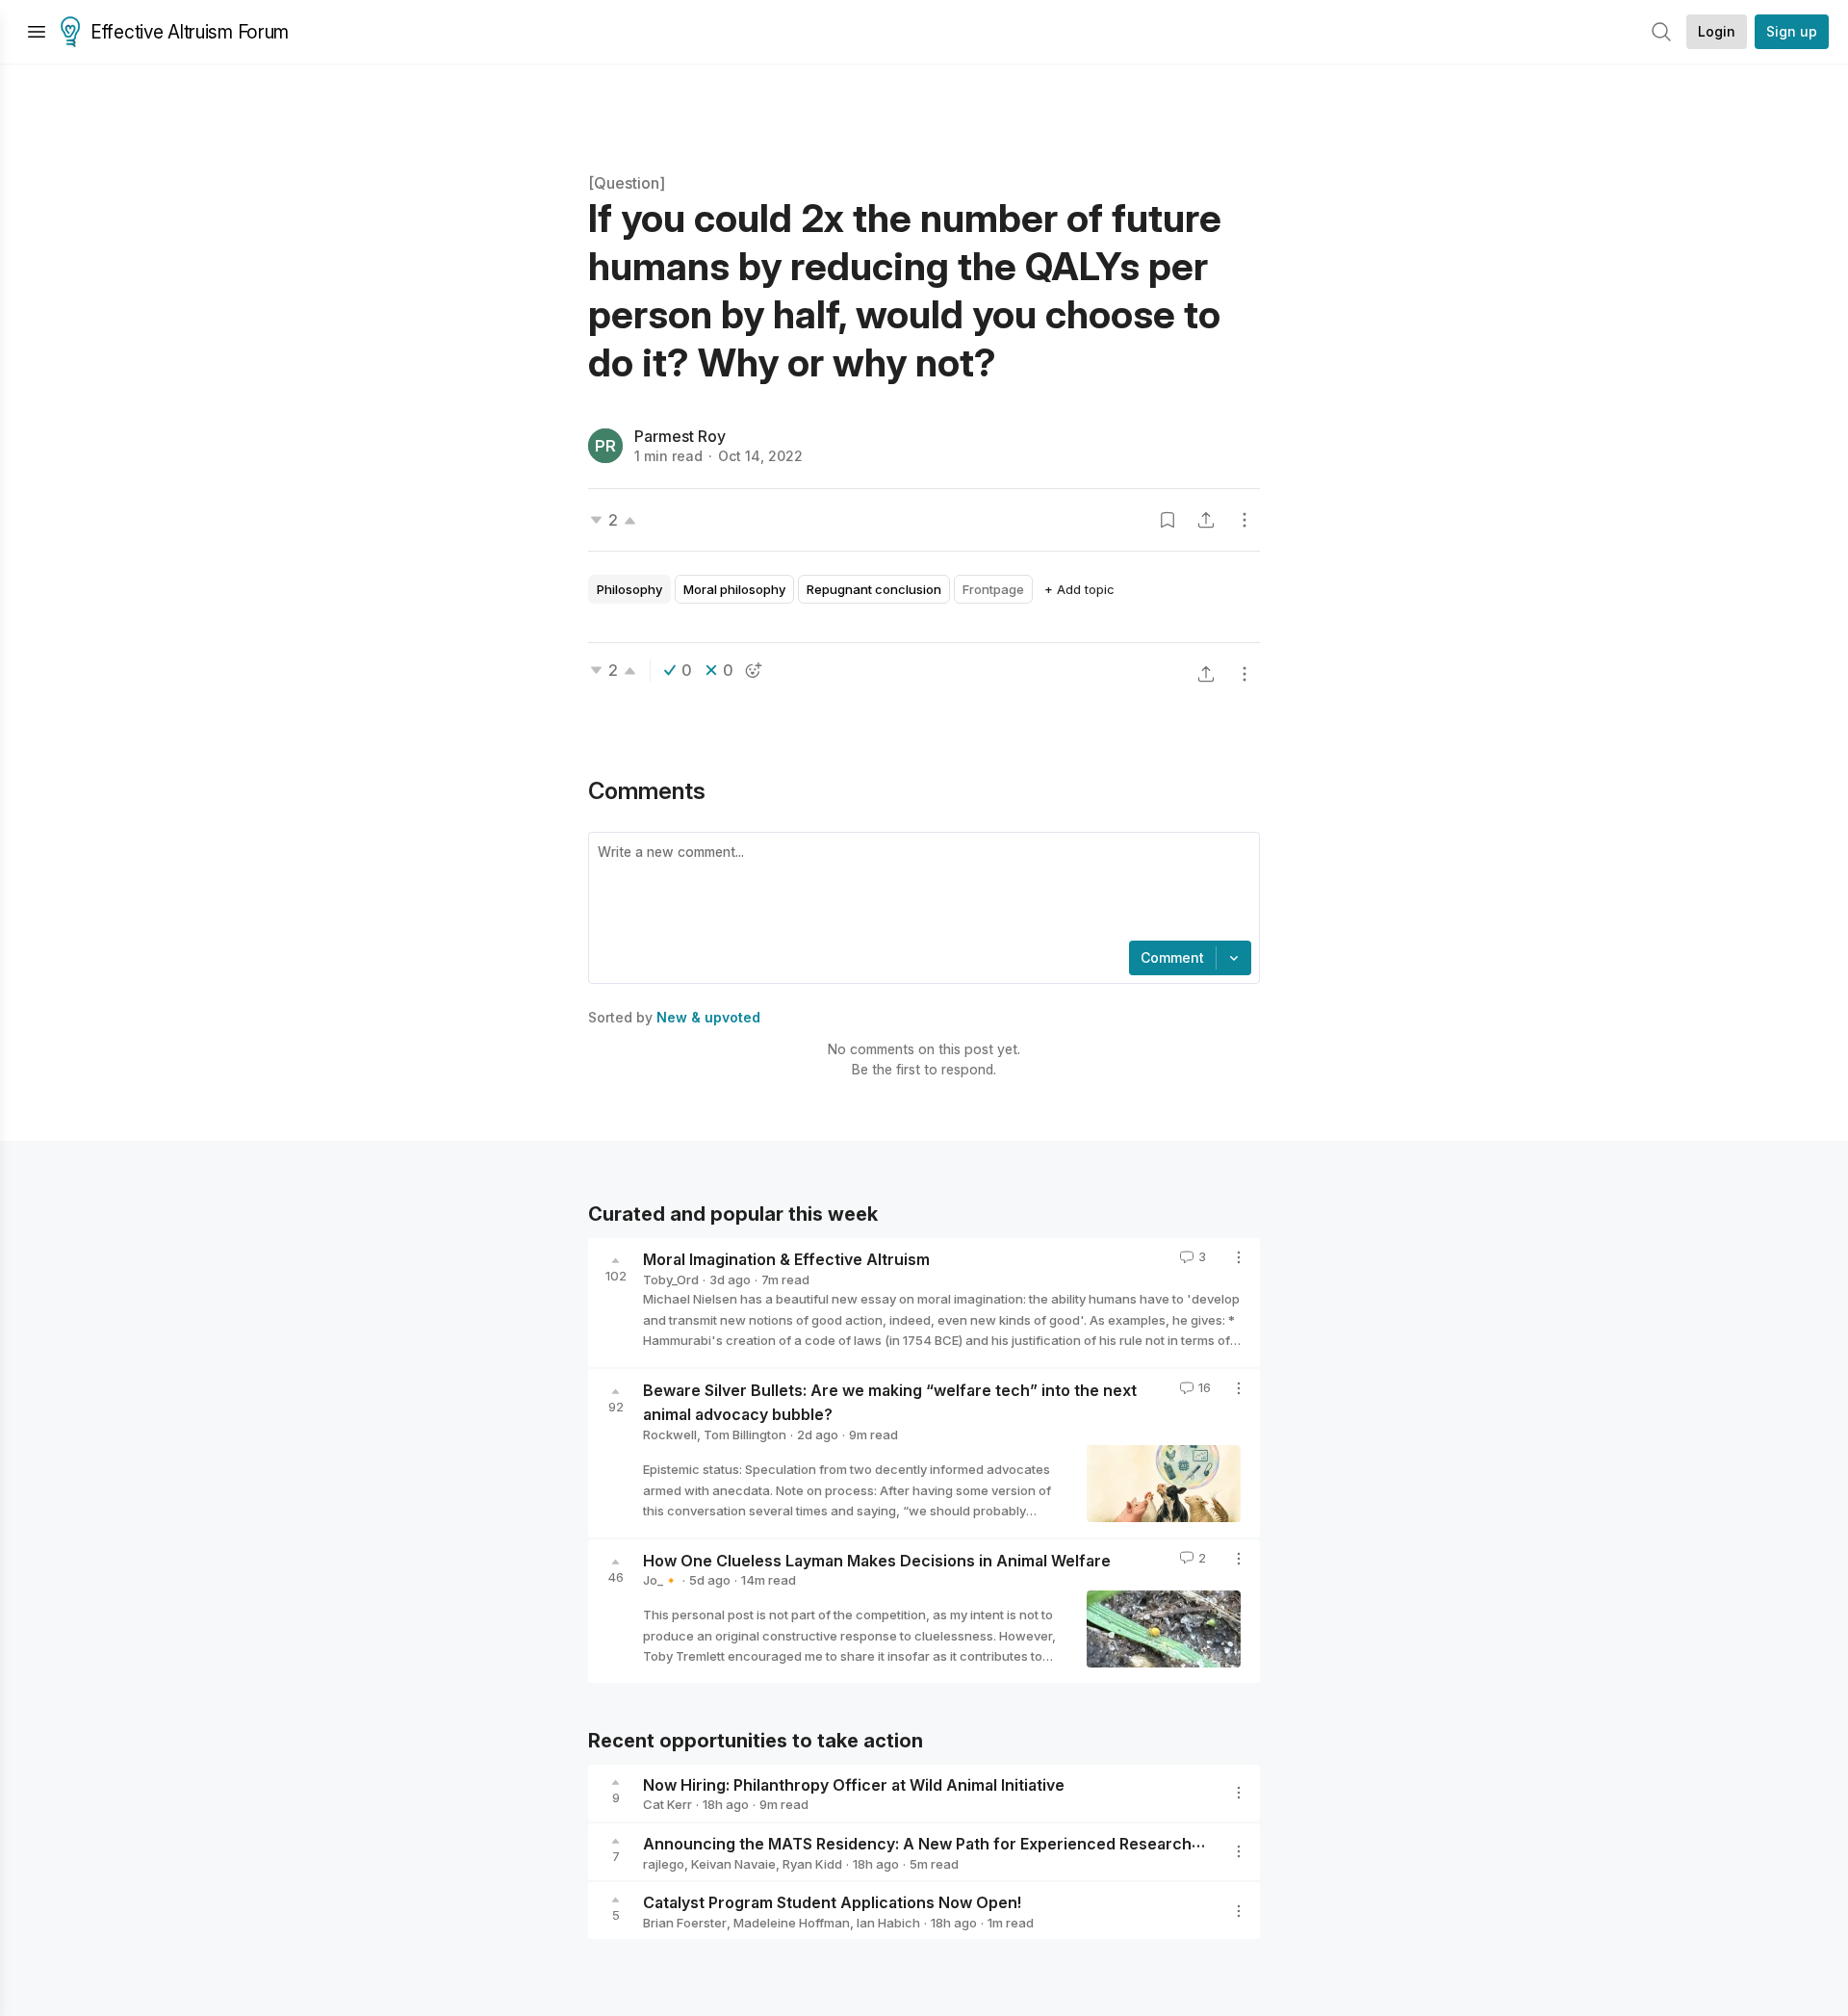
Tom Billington (745, 1434)
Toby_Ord (671, 1279)
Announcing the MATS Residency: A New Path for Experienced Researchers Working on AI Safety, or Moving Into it (1075, 1844)
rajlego (664, 1864)
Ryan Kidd (812, 1864)
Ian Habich (888, 1923)
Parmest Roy (680, 436)
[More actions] (1245, 520)
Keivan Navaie (733, 1864)
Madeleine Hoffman (792, 1923)
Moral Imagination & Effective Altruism (786, 1259)
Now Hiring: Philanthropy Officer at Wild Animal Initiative (854, 1784)
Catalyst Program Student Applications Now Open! (832, 1902)
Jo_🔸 (661, 1580)
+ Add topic (1079, 589)
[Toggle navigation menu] (37, 32)
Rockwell (670, 1434)
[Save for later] (1168, 520)
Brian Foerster (685, 1923)
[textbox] (920, 889)
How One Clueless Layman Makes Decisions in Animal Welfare (877, 1560)
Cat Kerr (667, 1804)
